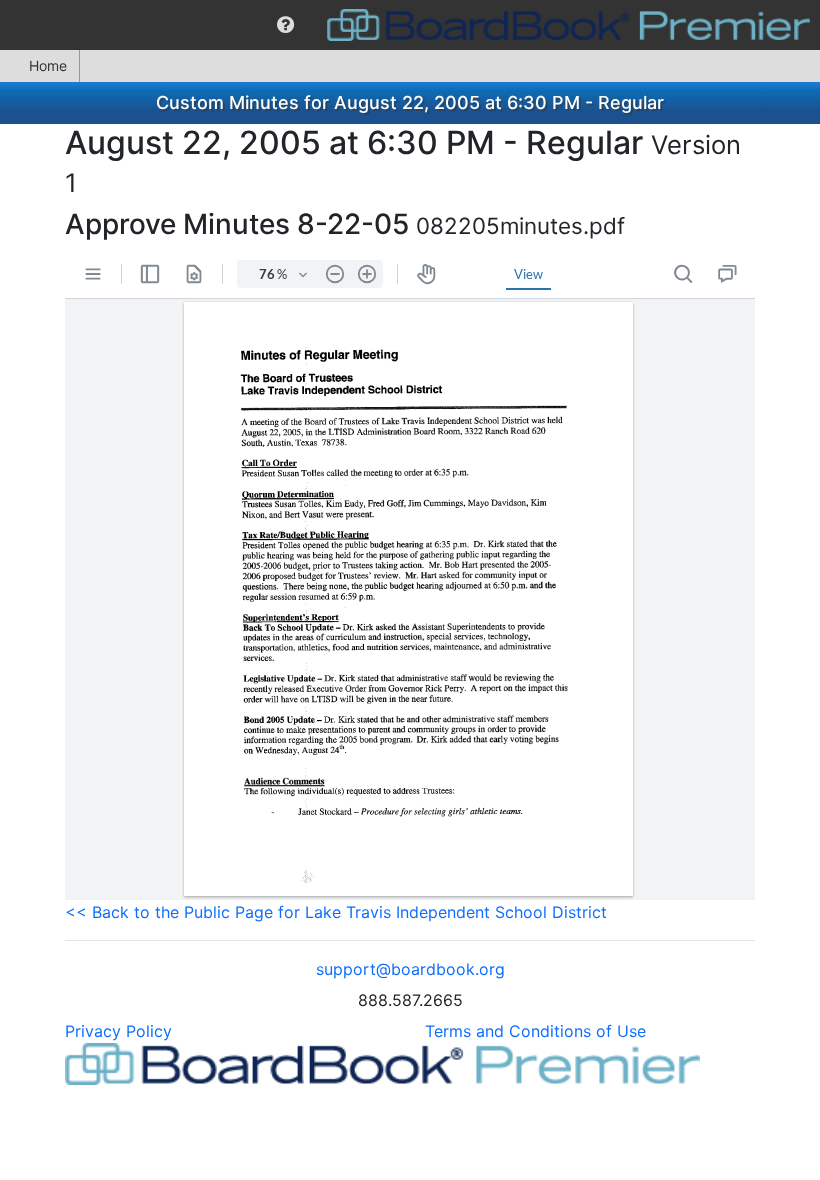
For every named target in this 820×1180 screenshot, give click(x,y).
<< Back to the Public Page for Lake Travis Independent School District (336, 912)
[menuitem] (285, 25)
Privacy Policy (118, 1031)
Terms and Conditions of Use (535, 1031)
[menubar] (410, 25)
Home (48, 65)
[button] (285, 25)
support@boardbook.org (410, 969)
